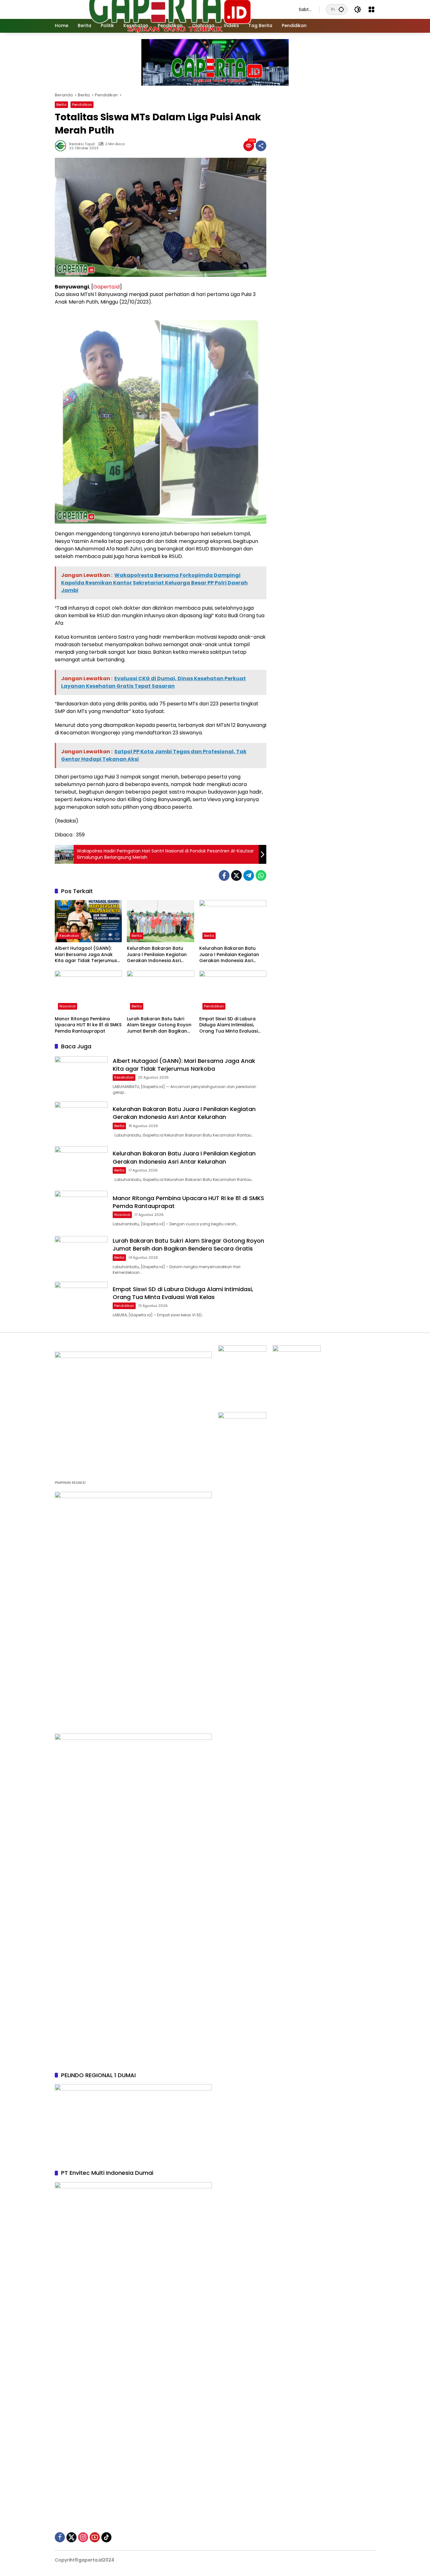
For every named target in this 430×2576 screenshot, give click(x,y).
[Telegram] (249, 875)
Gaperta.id (106, 287)
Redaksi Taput (82, 144)
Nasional (68, 1006)
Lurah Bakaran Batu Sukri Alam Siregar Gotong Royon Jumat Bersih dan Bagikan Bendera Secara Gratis (159, 1025)
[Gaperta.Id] (170, 9)
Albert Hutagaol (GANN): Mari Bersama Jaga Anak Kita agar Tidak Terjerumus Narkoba (86, 955)
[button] (341, 9)
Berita (61, 105)
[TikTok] (106, 2537)
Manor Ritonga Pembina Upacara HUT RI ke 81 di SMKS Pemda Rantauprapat (88, 1025)
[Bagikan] (261, 146)
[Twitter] (236, 875)
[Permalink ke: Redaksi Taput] (62, 146)
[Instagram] (83, 2537)
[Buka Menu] (371, 9)
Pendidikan (82, 105)
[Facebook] (224, 875)
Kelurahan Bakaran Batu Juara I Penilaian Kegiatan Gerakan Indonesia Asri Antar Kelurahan (157, 955)
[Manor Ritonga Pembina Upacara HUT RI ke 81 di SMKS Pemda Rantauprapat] (88, 992)
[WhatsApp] (261, 875)
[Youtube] (95, 2537)
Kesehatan (69, 936)
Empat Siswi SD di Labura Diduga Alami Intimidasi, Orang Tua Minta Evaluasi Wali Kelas (229, 1025)
